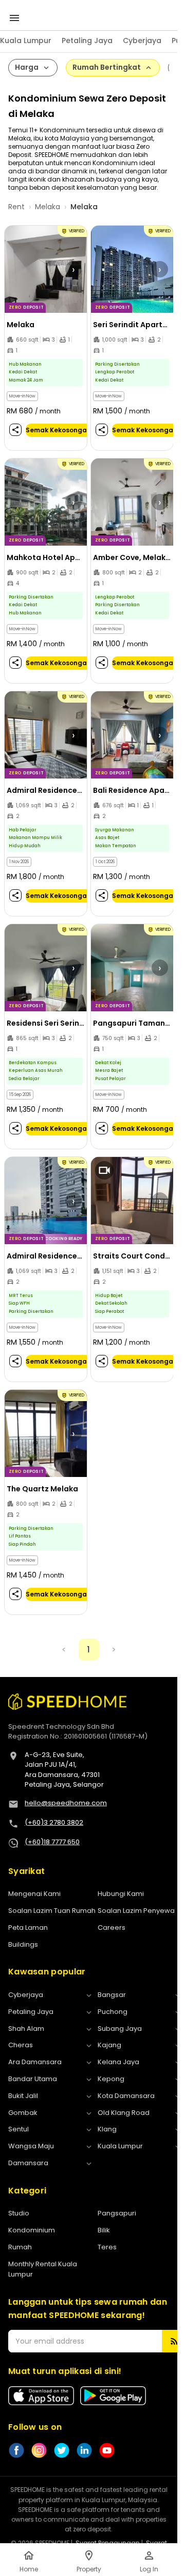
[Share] (15, 430)
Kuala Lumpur (26, 41)
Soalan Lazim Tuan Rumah (52, 1911)
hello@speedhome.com (66, 1803)
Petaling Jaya (87, 41)
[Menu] (14, 18)
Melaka (48, 207)
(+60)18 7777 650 (52, 1842)
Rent (16, 207)
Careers (112, 1928)
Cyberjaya (142, 41)
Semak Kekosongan (58, 430)
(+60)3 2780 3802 (54, 1822)
